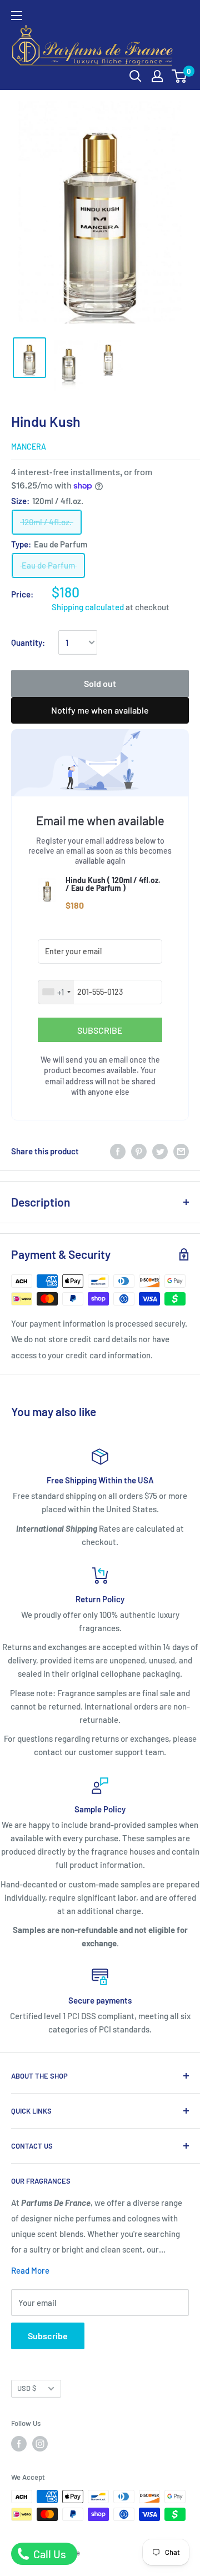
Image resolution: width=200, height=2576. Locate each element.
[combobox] (56, 992)
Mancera (29, 447)
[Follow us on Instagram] (40, 2444)
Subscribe (48, 2336)
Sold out (100, 683)
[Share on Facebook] (118, 1151)
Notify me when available (100, 710)
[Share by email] (181, 1151)
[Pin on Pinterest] (139, 1151)
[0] (180, 76)
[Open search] (136, 76)
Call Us (49, 2554)
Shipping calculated (88, 607)
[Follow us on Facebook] (19, 2444)
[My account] (157, 76)
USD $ (27, 2388)
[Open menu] (17, 16)
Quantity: (28, 642)
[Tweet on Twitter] (160, 1151)
